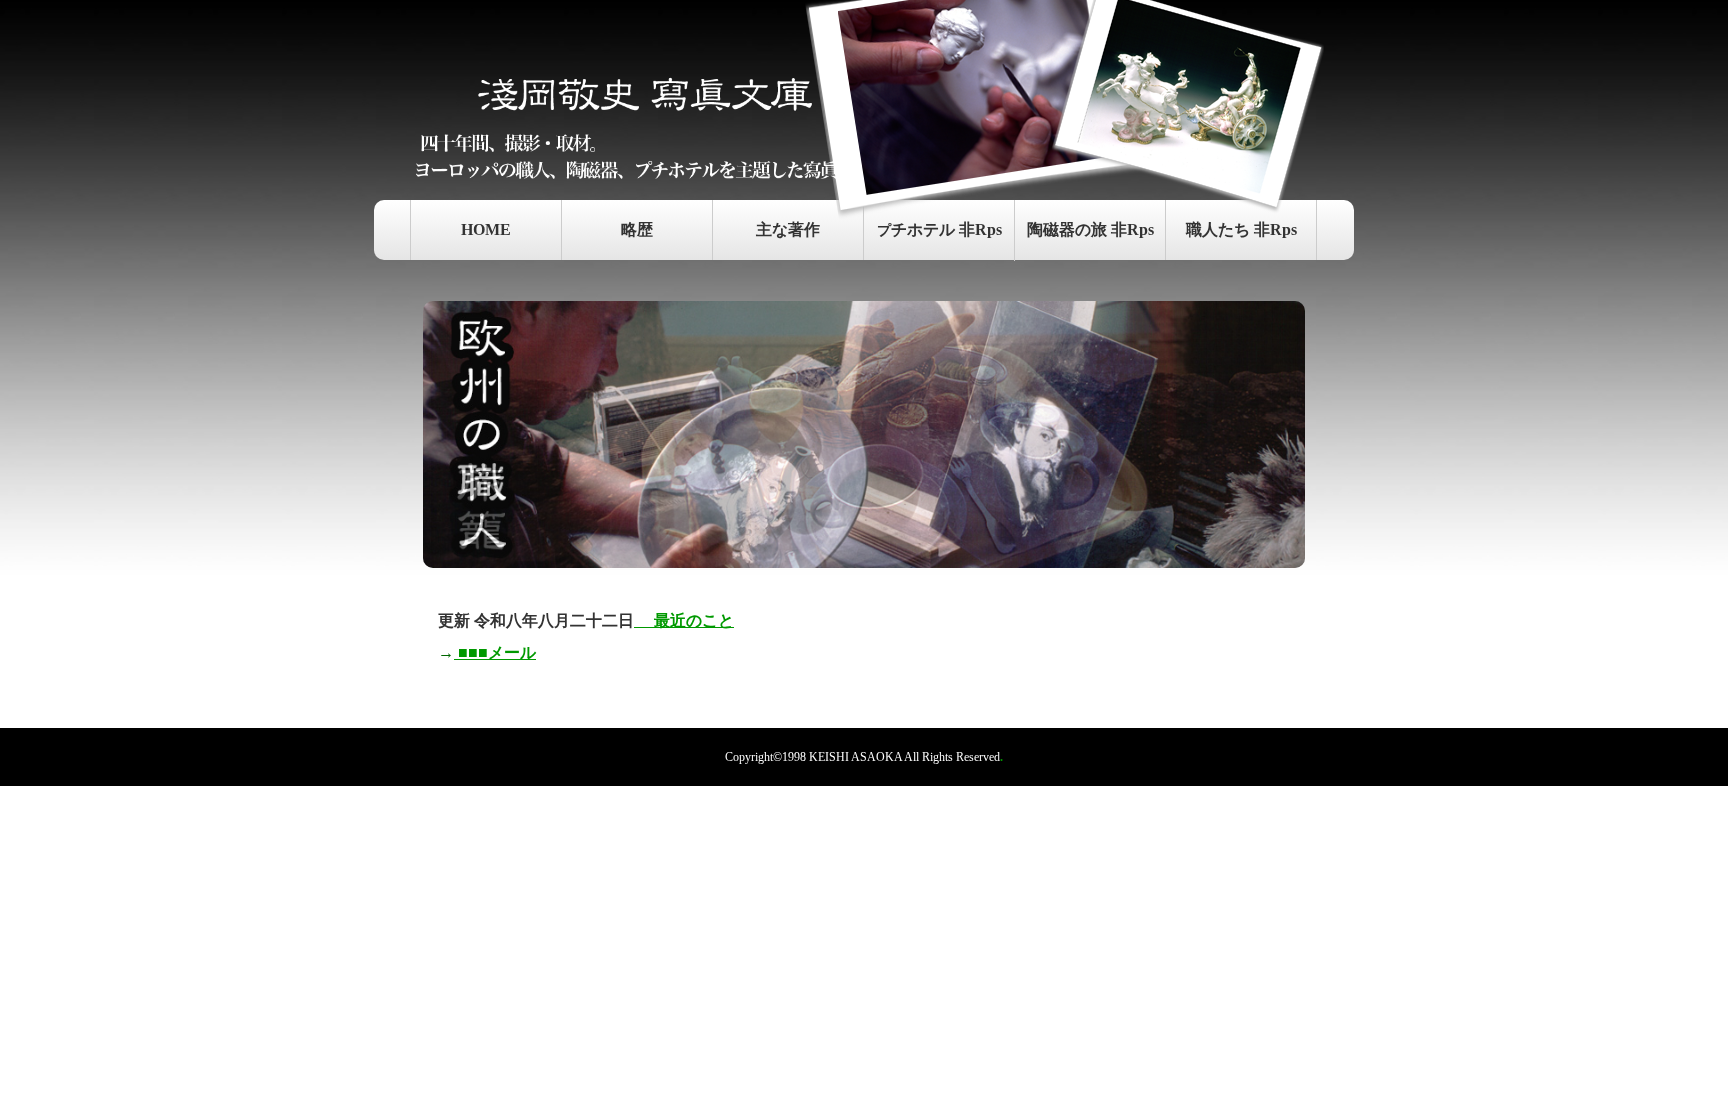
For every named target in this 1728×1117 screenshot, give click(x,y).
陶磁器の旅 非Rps (1090, 229)
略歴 (637, 229)
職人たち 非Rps (1241, 229)
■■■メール (495, 652)
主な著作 (788, 229)
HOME (486, 229)
